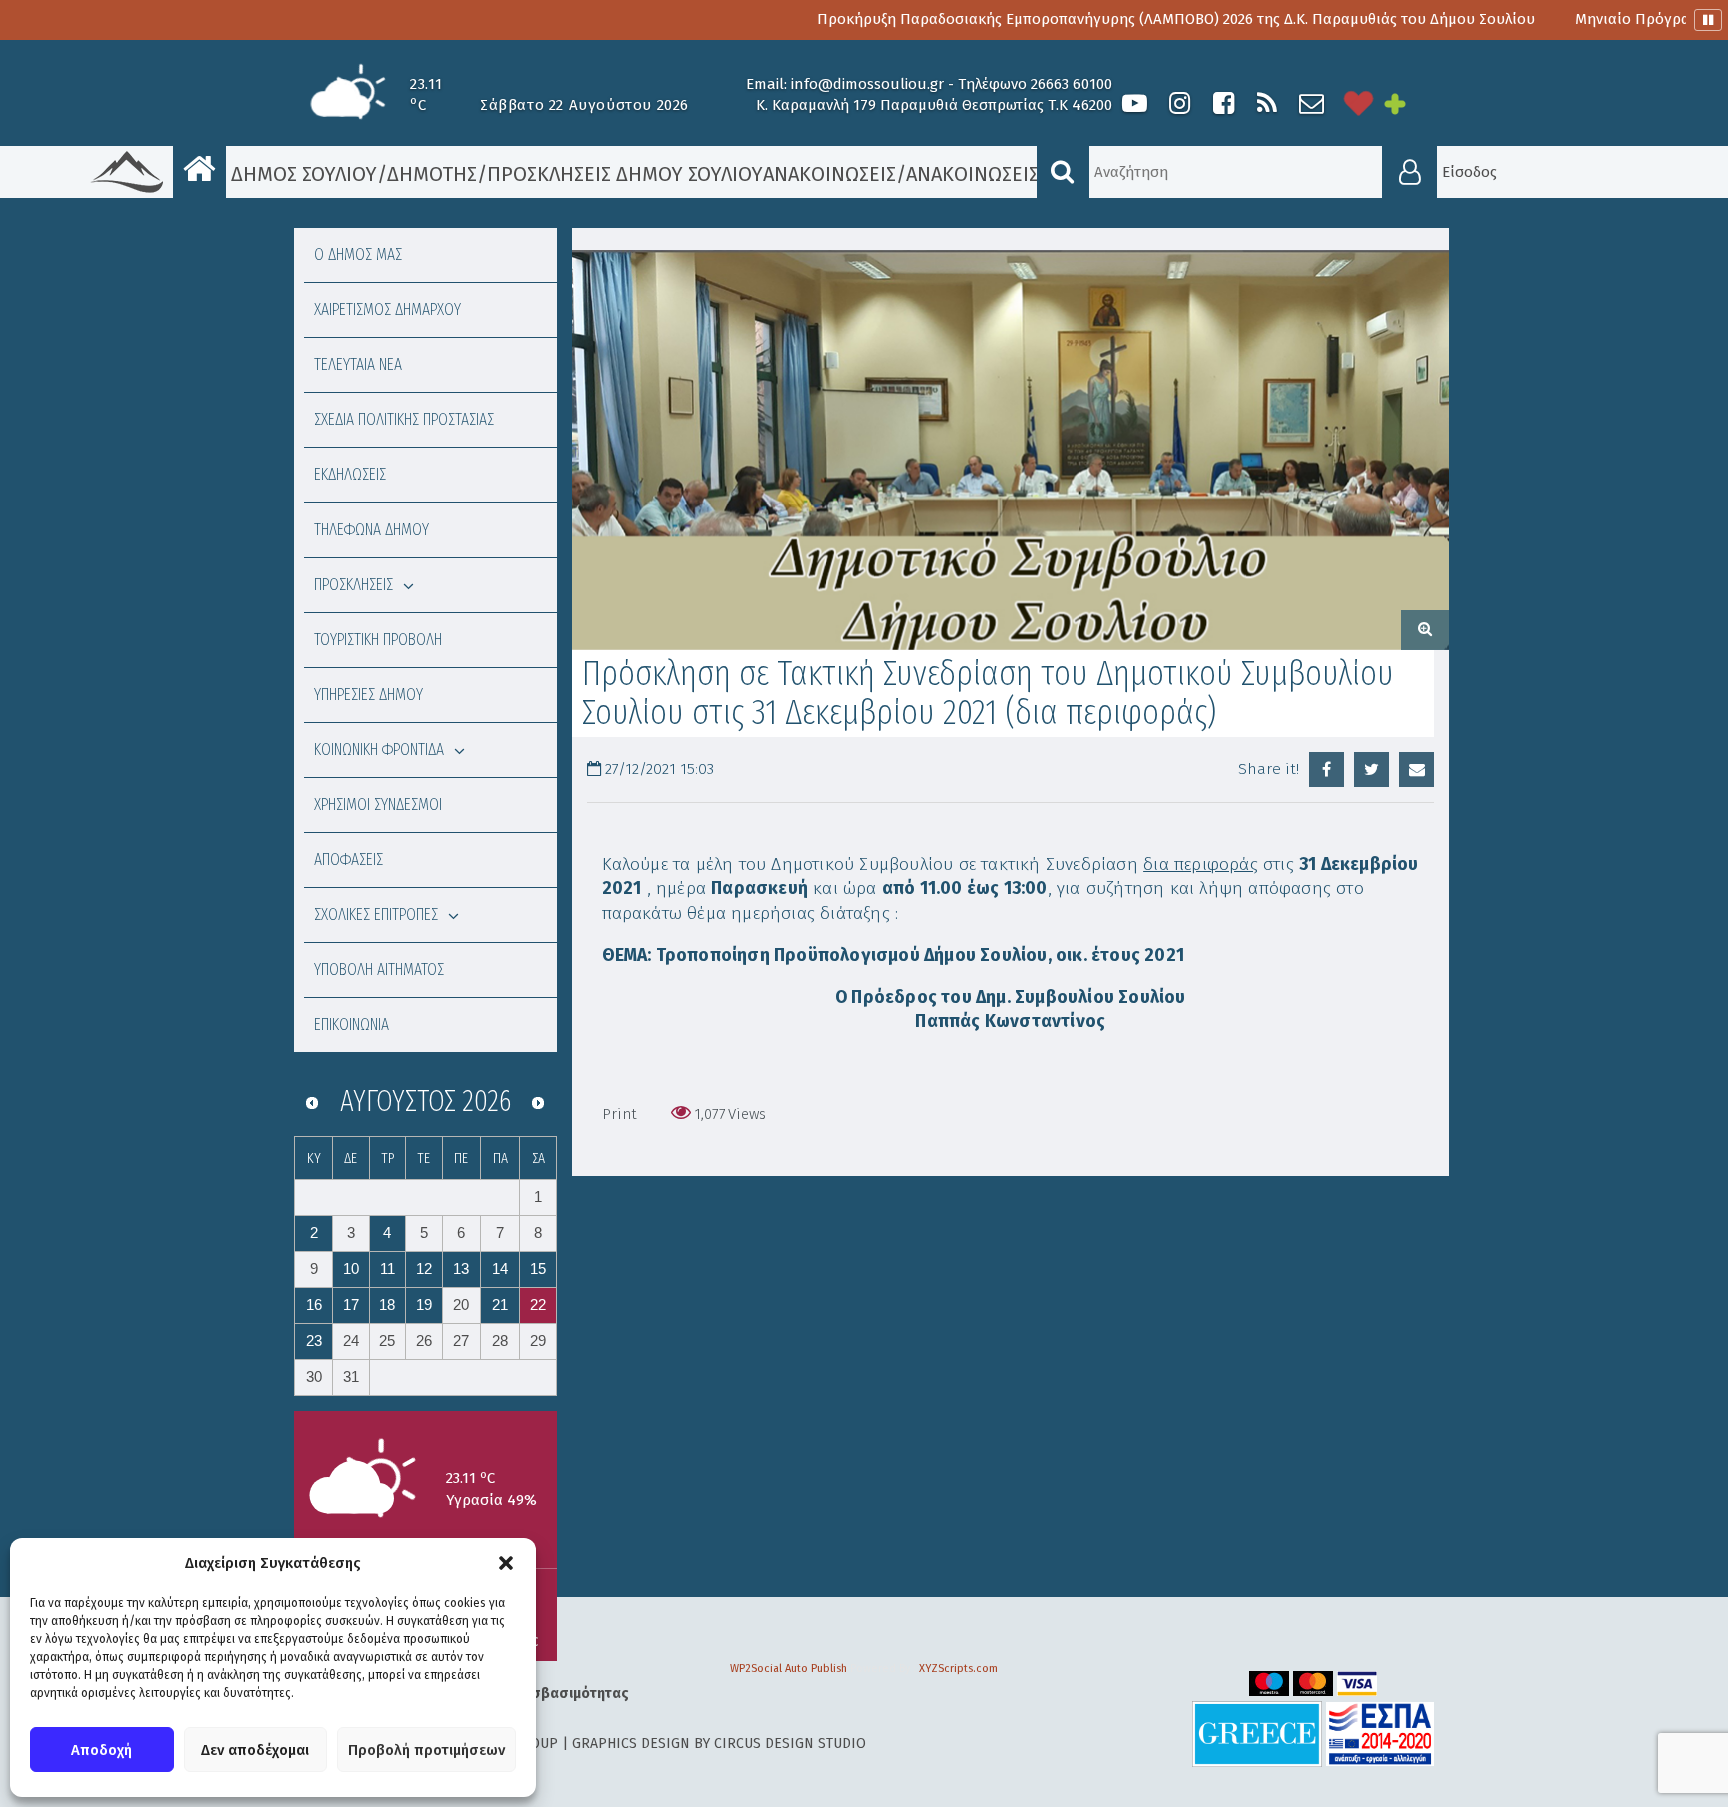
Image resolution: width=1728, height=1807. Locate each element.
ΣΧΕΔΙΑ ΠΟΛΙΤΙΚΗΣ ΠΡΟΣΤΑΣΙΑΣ (404, 419)
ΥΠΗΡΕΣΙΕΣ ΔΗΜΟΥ (368, 694)
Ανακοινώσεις (829, 174)
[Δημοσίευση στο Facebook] (1326, 769)
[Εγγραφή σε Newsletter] (1311, 103)
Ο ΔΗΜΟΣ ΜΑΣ (358, 254)
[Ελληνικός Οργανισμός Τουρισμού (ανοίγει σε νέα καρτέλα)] (1257, 1733)
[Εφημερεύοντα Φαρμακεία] (1409, 103)
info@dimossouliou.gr (867, 84)
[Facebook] (1223, 103)
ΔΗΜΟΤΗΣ (432, 174)
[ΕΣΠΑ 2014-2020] (1380, 1733)
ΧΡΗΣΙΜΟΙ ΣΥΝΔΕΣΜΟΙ (378, 804)
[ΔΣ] (1011, 450)
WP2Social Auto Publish (788, 1668)
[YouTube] (1134, 103)
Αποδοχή (101, 1750)
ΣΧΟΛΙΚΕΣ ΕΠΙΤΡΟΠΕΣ (376, 914)
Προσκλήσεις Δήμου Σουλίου (625, 174)
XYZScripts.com (958, 1668)
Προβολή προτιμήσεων (426, 1750)
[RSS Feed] (1267, 103)
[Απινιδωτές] (1359, 103)
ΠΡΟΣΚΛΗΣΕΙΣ (353, 584)
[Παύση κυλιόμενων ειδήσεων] (1708, 20)
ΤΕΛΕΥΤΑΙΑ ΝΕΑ (358, 364)
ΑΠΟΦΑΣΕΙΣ (348, 859)
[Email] (1416, 769)
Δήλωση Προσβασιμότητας (539, 1693)
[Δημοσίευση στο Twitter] (1371, 769)
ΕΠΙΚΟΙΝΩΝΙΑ (351, 1024)
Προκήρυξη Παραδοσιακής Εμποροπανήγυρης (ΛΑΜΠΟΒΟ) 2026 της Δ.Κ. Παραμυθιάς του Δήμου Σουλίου (1100, 19)
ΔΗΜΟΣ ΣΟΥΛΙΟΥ (301, 174)
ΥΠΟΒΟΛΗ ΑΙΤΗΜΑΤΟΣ (379, 969)
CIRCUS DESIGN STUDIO (790, 1743)
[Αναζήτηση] (1063, 172)
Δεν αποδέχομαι (255, 1750)
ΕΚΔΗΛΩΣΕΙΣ (350, 474)
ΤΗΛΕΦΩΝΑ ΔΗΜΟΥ (371, 529)
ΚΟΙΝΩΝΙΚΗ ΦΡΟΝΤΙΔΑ (379, 749)
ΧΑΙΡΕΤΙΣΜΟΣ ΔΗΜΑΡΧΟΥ (387, 309)
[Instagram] (1179, 103)
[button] (506, 1563)
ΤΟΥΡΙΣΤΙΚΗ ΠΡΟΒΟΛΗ (378, 639)
